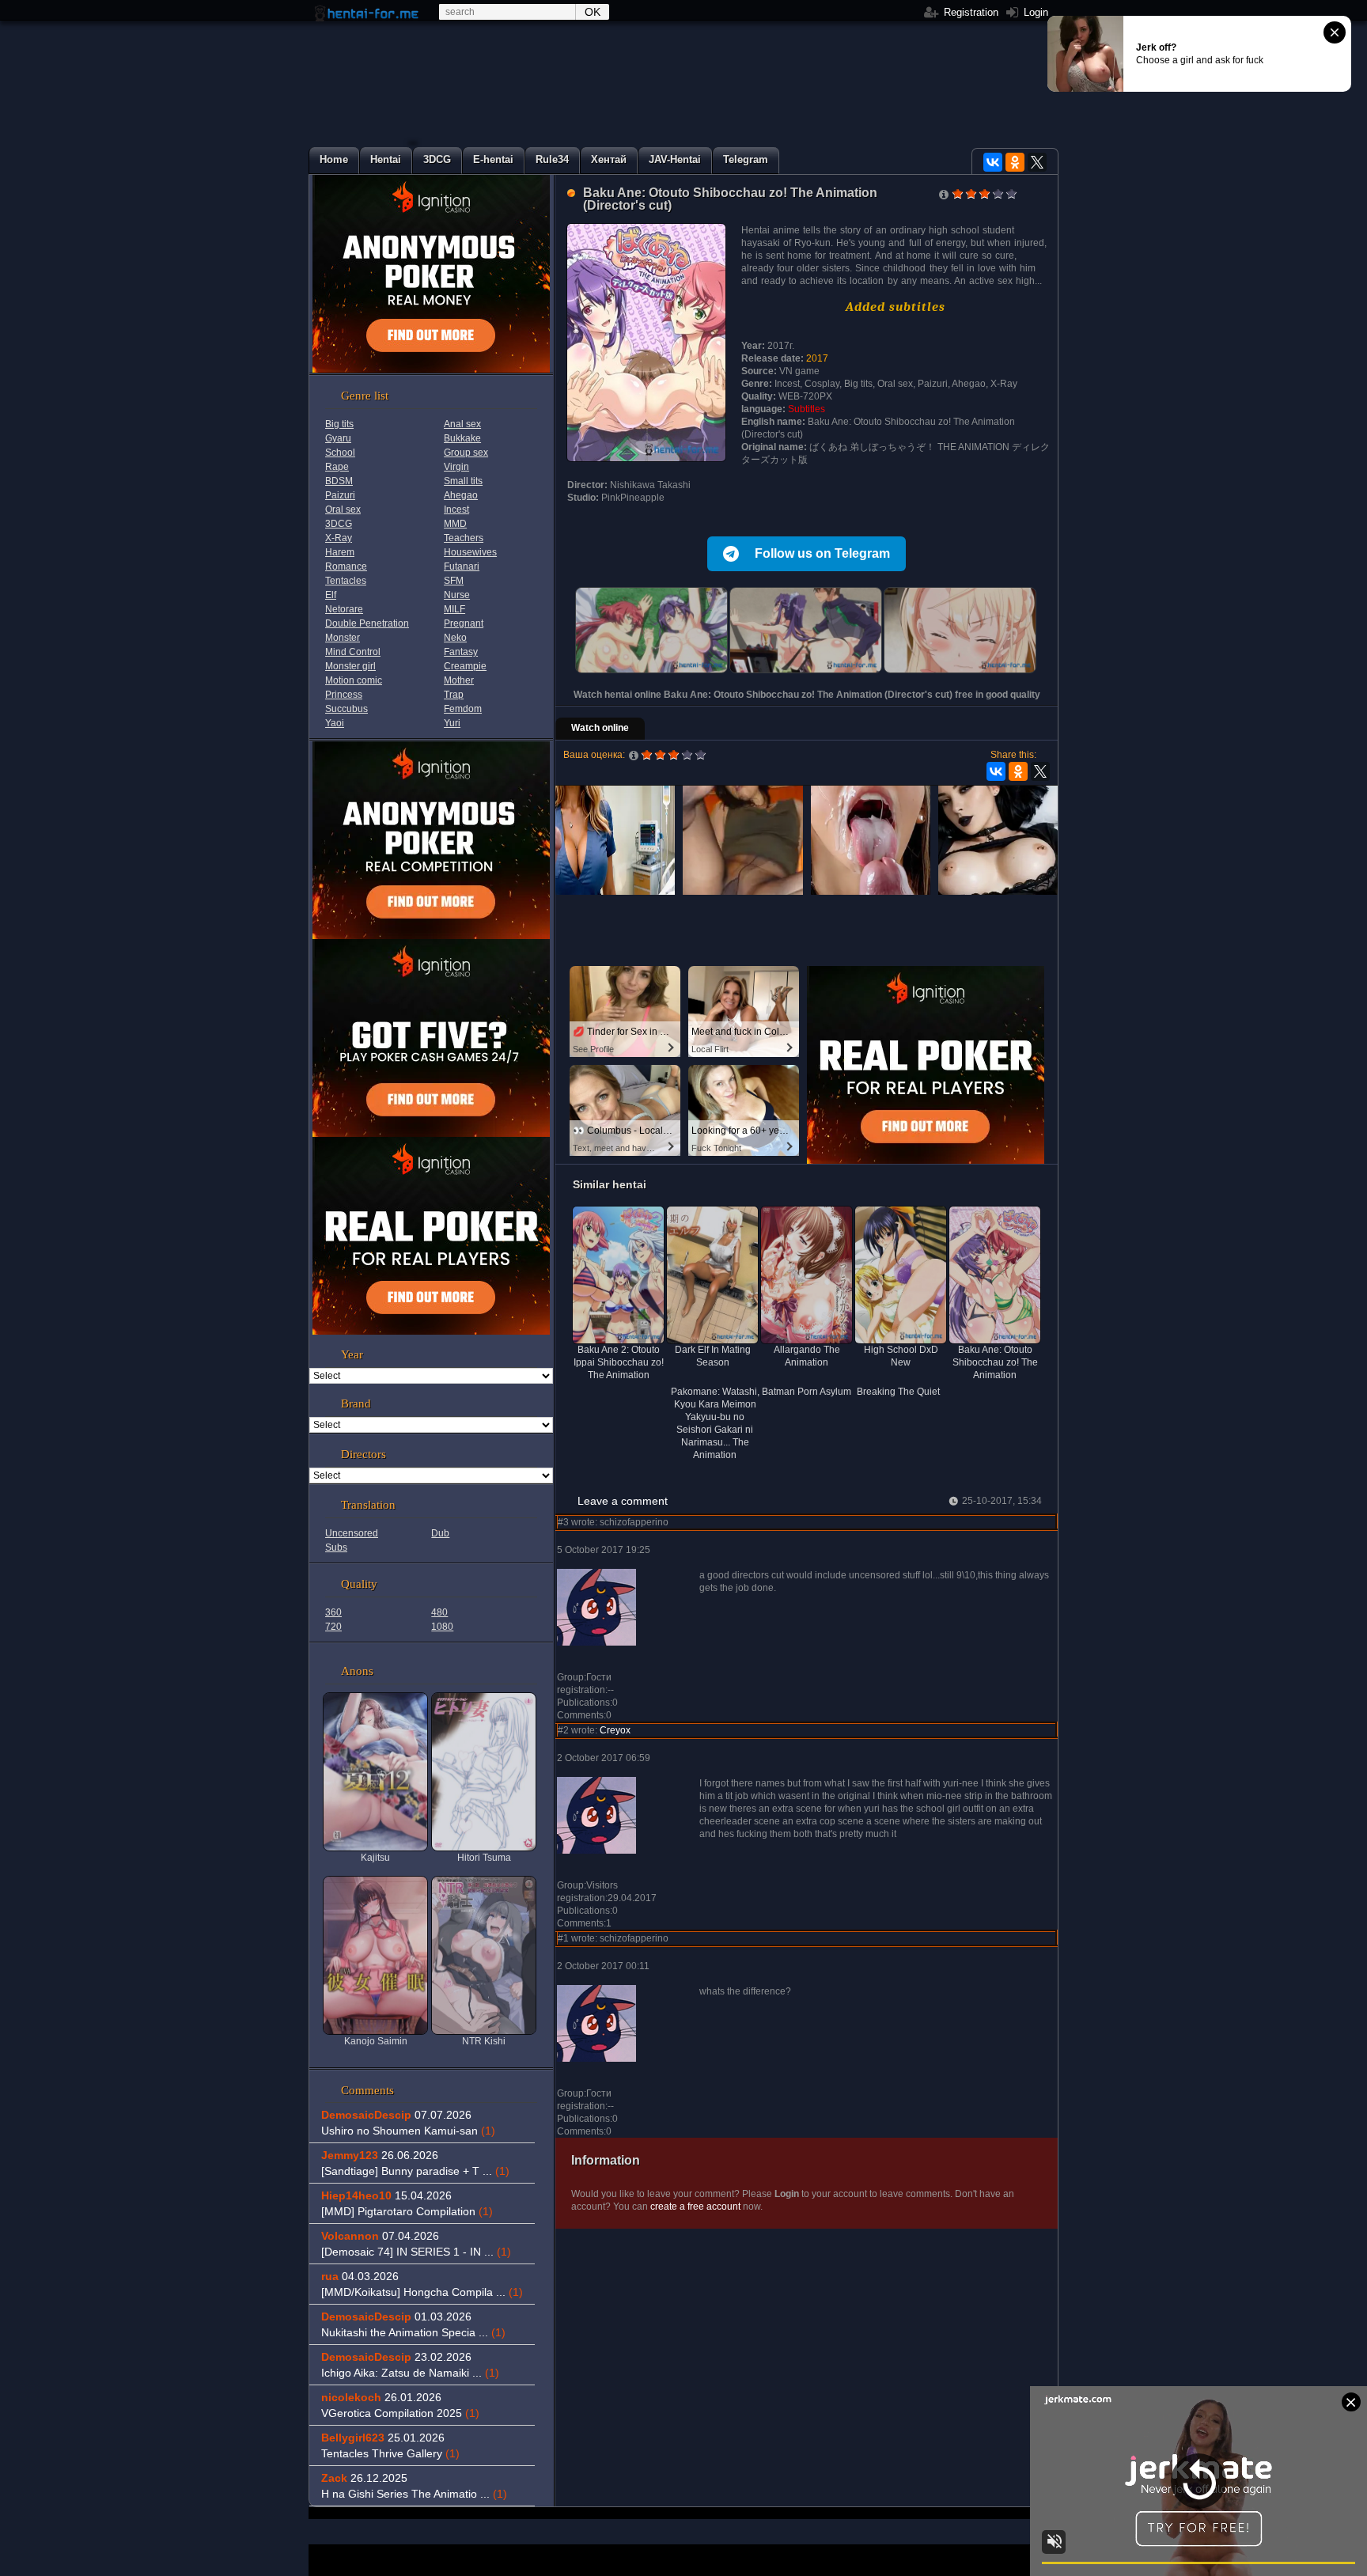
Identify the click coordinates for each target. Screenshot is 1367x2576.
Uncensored (352, 1533)
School (340, 453)
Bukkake (462, 438)
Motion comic (354, 680)
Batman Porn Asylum (807, 1392)
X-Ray (339, 538)
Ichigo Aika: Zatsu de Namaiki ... (410, 2373)
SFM (454, 581)
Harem (340, 552)
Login (1034, 12)
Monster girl (350, 666)
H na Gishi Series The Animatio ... (414, 2494)
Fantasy (461, 652)
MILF (454, 609)
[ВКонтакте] (993, 162)
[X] (1037, 162)
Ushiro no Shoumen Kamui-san (408, 2131)
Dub (440, 1533)
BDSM (339, 481)
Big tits (339, 424)
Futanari (462, 566)
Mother (459, 680)
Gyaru (338, 438)
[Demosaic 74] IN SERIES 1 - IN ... (416, 2252)
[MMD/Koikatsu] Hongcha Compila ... (422, 2292)
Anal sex (462, 424)
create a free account (695, 2207)
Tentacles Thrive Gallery (390, 2453)
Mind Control (353, 652)
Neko (455, 638)
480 (439, 1612)
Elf (331, 595)
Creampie (465, 666)
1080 (442, 1627)
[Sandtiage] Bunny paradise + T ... (415, 2171)
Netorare (344, 609)
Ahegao (461, 495)
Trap (454, 695)
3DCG (339, 524)
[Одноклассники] (1015, 162)
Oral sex (343, 510)
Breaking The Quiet (898, 1392)
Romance (346, 566)
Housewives (470, 552)
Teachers (464, 538)
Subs (336, 1547)
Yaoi (335, 723)
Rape (337, 467)
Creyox (615, 1730)
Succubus (346, 709)
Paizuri (340, 495)
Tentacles (346, 581)
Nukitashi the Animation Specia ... (413, 2332)
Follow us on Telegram (822, 553)
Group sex (466, 453)
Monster (343, 638)
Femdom (463, 709)
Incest (456, 510)
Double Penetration (367, 623)
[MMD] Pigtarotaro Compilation (407, 2211)
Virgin (456, 467)
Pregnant (464, 623)
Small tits (463, 481)
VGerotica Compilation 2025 (400, 2413)
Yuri (452, 723)
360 (333, 1612)
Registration (969, 12)
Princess (344, 695)
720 (333, 1627)
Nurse (457, 595)
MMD (455, 524)
